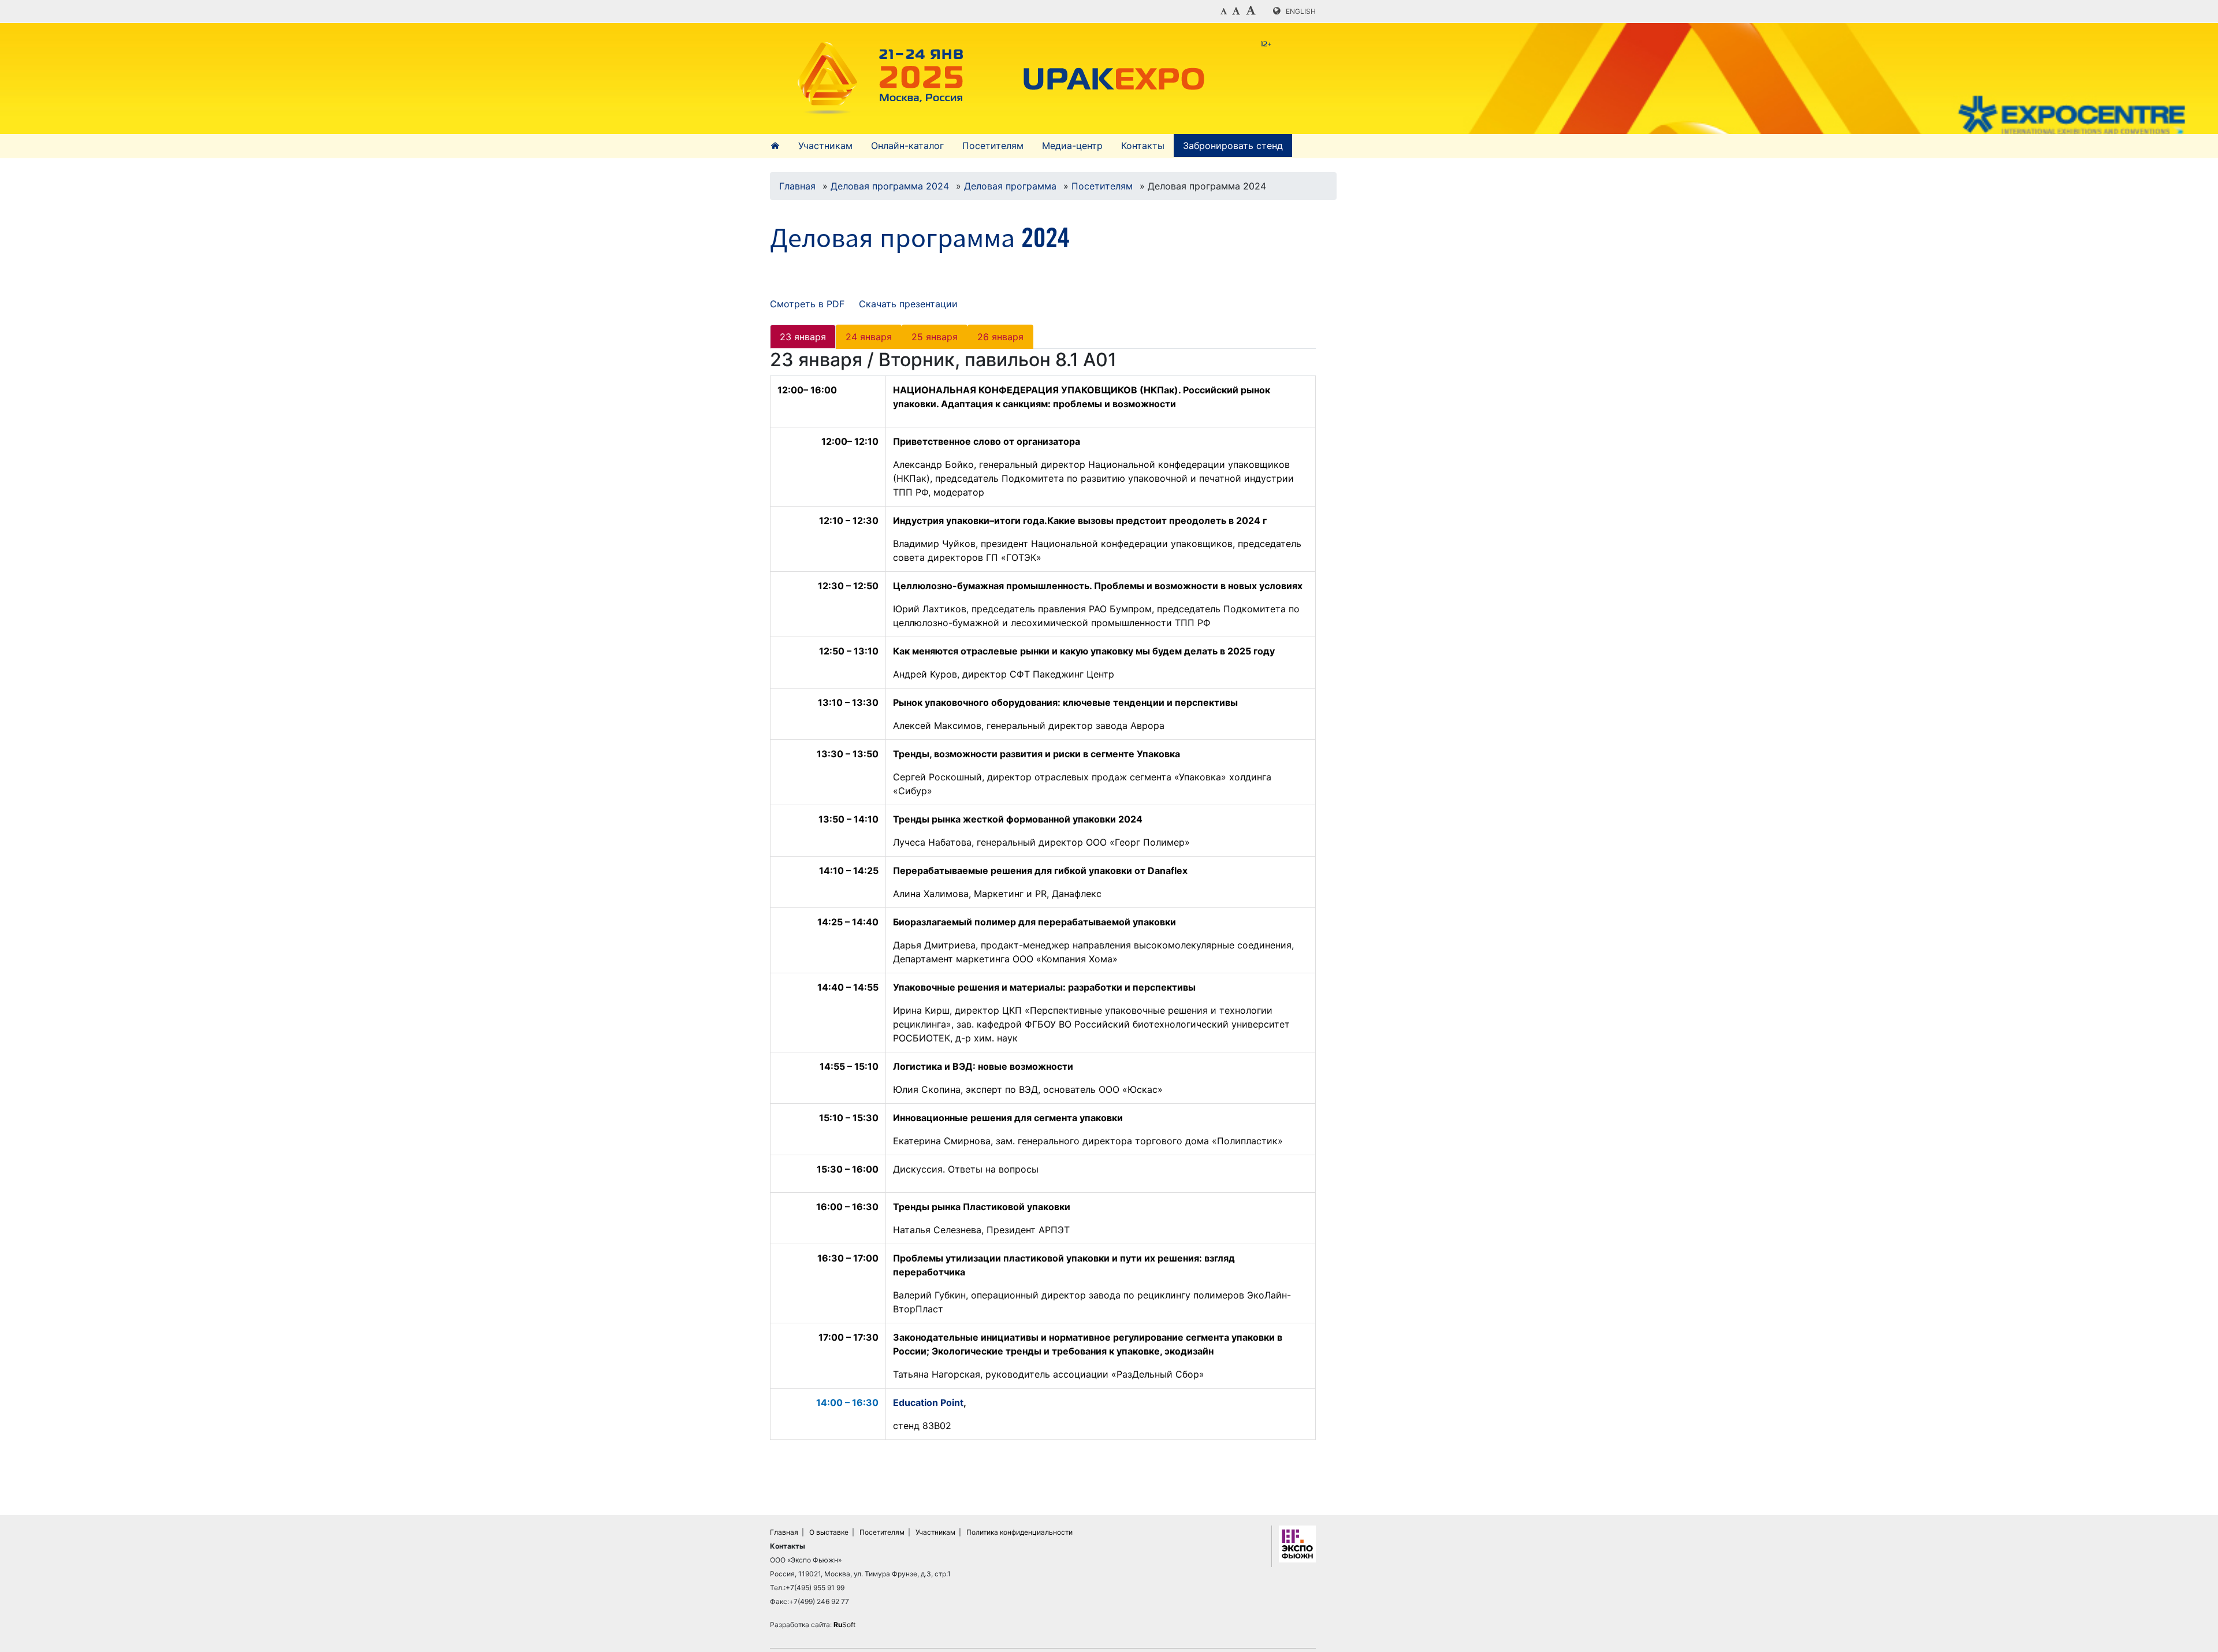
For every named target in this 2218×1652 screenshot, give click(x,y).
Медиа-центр (1072, 146)
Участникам (825, 146)
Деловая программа (1010, 186)
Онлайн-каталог (907, 146)
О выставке (829, 1532)
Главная (797, 186)
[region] (1043, 912)
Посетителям (993, 146)
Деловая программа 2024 (890, 186)
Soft (844, 1625)
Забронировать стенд (1233, 146)
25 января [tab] (935, 337)
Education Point (928, 1402)
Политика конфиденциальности (1019, 1532)
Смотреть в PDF (807, 304)
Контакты (1143, 146)
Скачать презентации (908, 304)
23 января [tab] (803, 337)
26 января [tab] (1000, 337)
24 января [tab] (869, 337)
